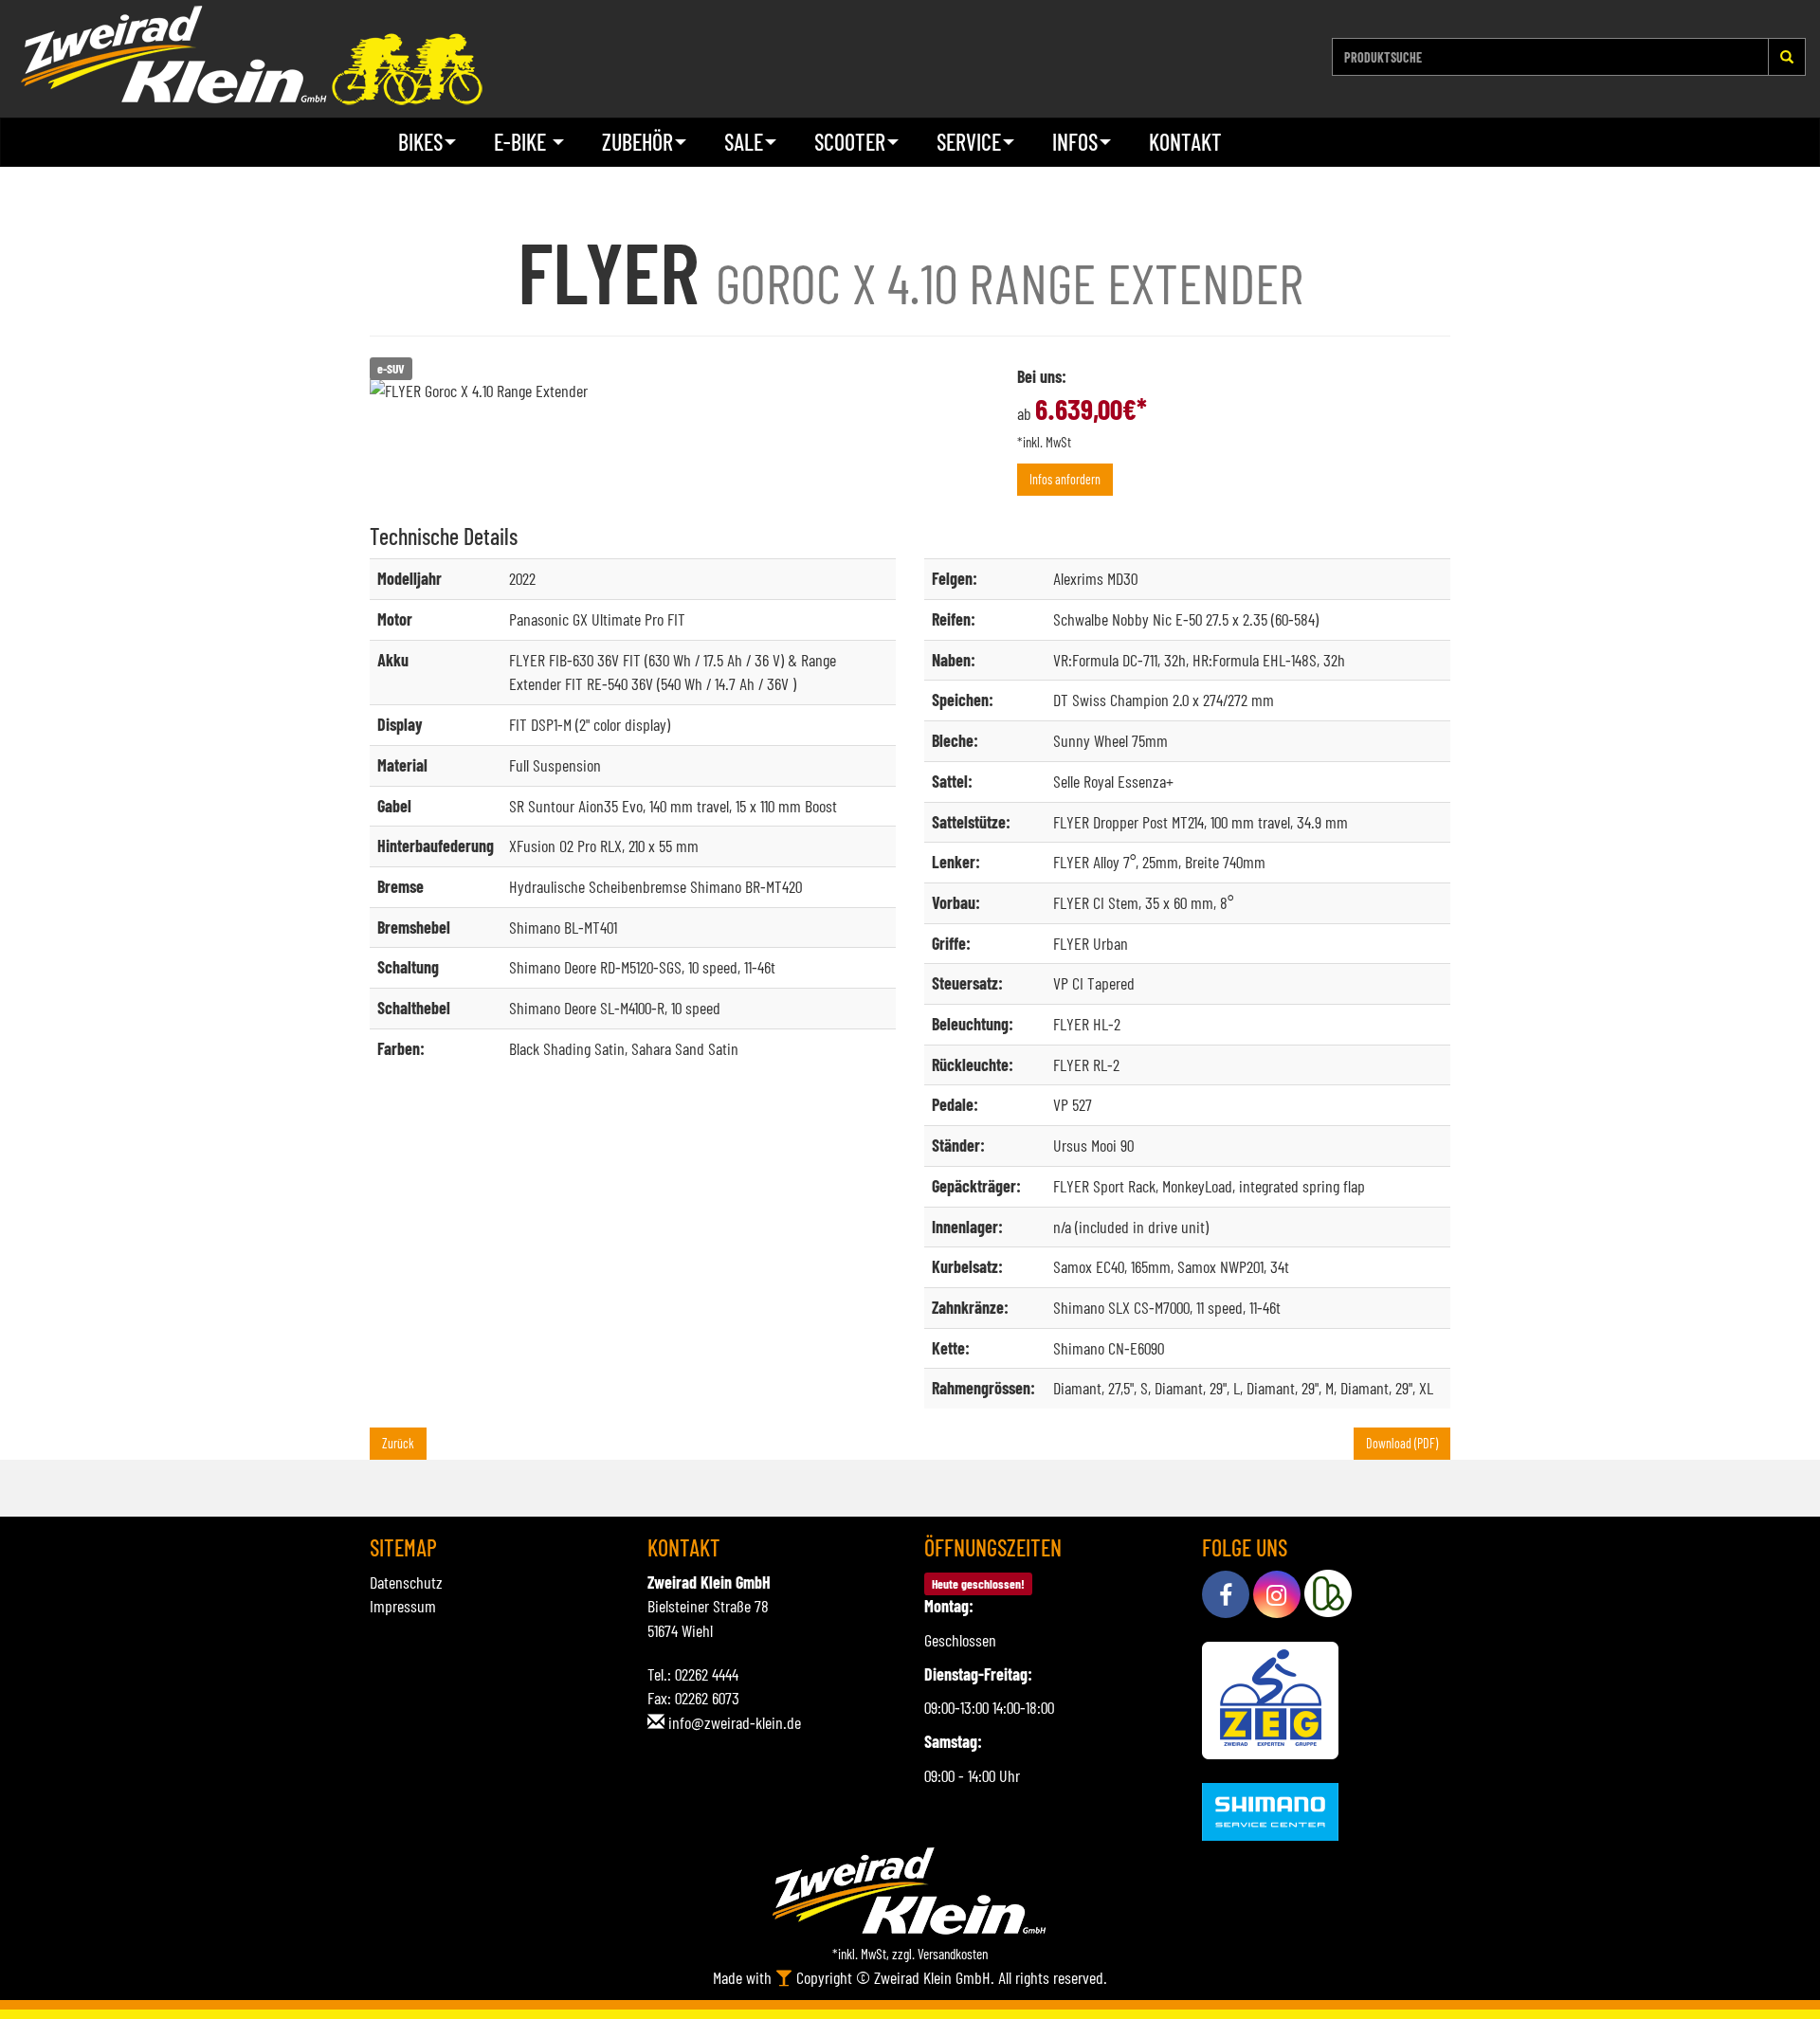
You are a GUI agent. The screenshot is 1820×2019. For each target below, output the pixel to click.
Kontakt (1185, 142)
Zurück (398, 1443)
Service (969, 142)
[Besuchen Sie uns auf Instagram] (1277, 1594)
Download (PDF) (1402, 1443)
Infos (1075, 142)
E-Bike (522, 142)
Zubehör (637, 142)
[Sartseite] (251, 55)
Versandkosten (953, 1954)
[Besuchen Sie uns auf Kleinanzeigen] (1328, 1594)
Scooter (850, 142)
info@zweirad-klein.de (735, 1722)
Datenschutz (406, 1582)
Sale (744, 142)
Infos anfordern (1065, 479)
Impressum (403, 1606)
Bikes (420, 142)
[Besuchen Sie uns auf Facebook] (1226, 1594)
